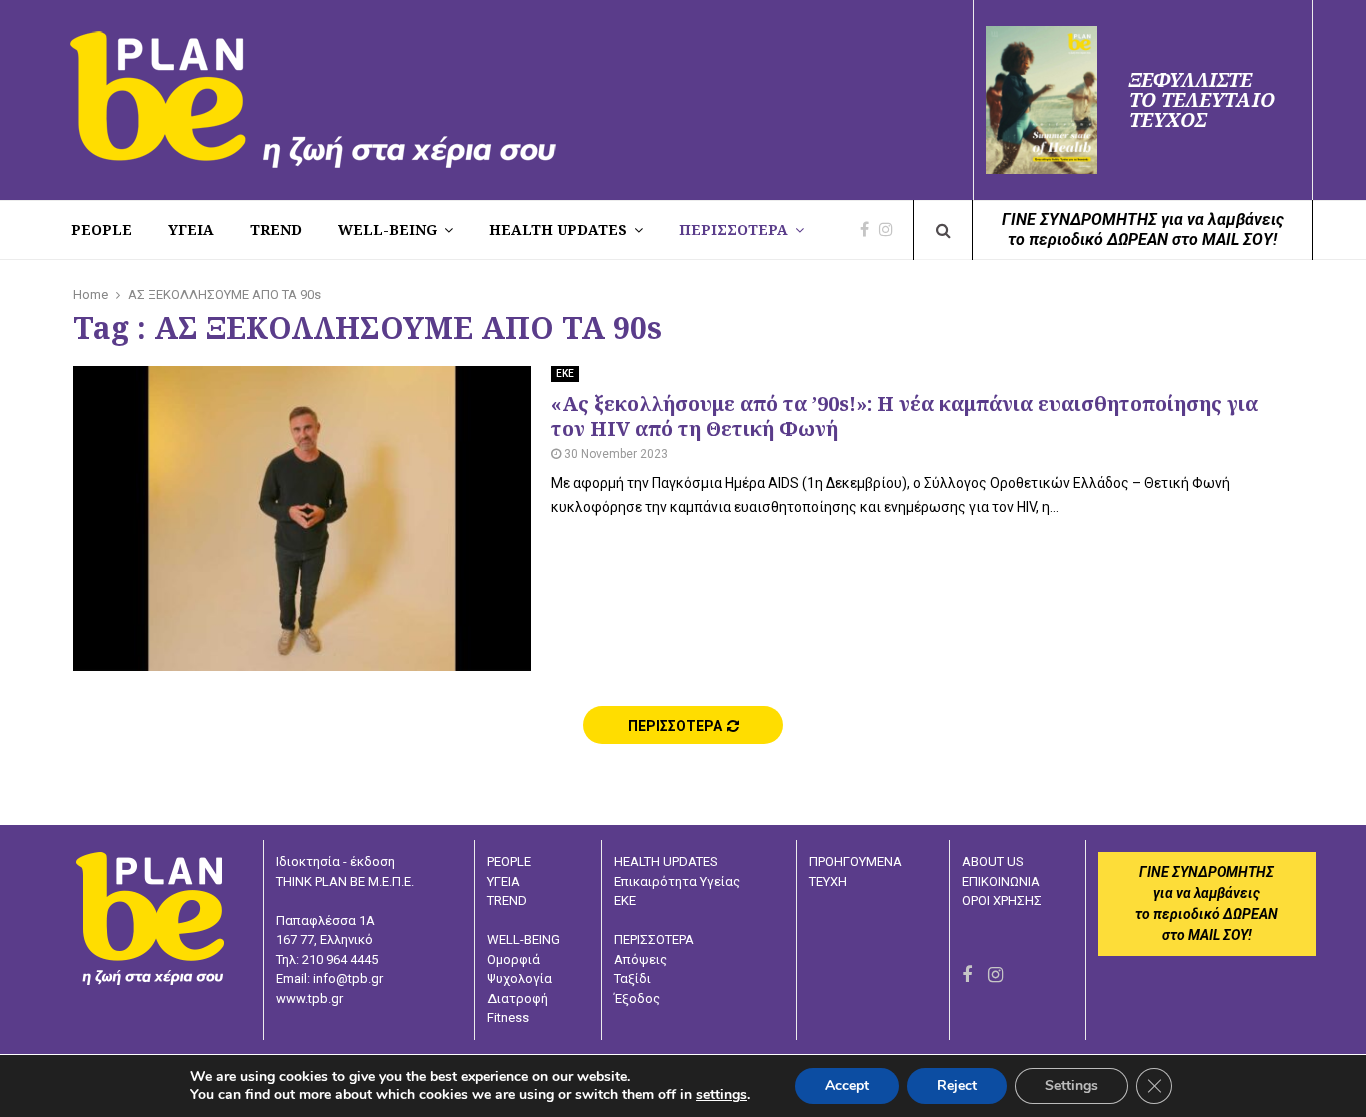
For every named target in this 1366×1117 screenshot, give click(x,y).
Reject (957, 1085)
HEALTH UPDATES (558, 229)
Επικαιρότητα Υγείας (677, 881)
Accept (847, 1085)
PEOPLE (101, 229)
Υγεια (191, 229)
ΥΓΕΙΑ (503, 881)
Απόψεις (640, 959)
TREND (276, 229)
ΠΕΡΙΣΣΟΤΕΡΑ (733, 229)
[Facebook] (869, 230)
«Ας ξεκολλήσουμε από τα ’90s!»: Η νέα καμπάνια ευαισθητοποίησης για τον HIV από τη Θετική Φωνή (904, 416)
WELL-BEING (387, 229)
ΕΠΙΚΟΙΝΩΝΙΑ (1001, 881)
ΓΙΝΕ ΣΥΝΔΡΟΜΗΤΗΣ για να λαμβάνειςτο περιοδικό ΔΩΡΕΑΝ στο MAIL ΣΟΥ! (1143, 229)
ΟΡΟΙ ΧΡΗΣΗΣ (1002, 900)
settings (721, 1095)
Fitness (508, 1017)
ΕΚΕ (565, 373)
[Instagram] (891, 230)
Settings (1071, 1085)
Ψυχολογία (519, 978)
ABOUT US (993, 861)
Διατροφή (517, 998)
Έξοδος (637, 998)
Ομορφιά (513, 959)
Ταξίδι (632, 978)
